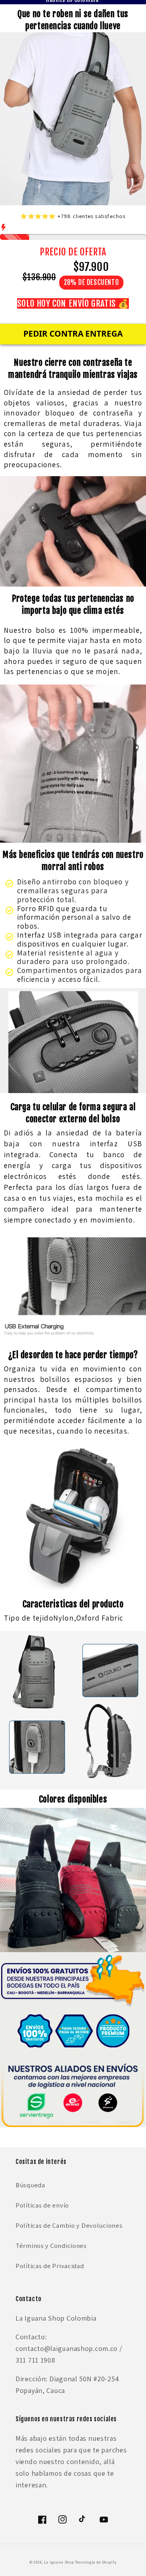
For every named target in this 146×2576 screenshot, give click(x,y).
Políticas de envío (42, 2205)
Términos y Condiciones (51, 2246)
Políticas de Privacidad (50, 2266)
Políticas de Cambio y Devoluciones (69, 2225)
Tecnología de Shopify (96, 2562)
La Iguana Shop (59, 2562)
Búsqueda (30, 2185)
